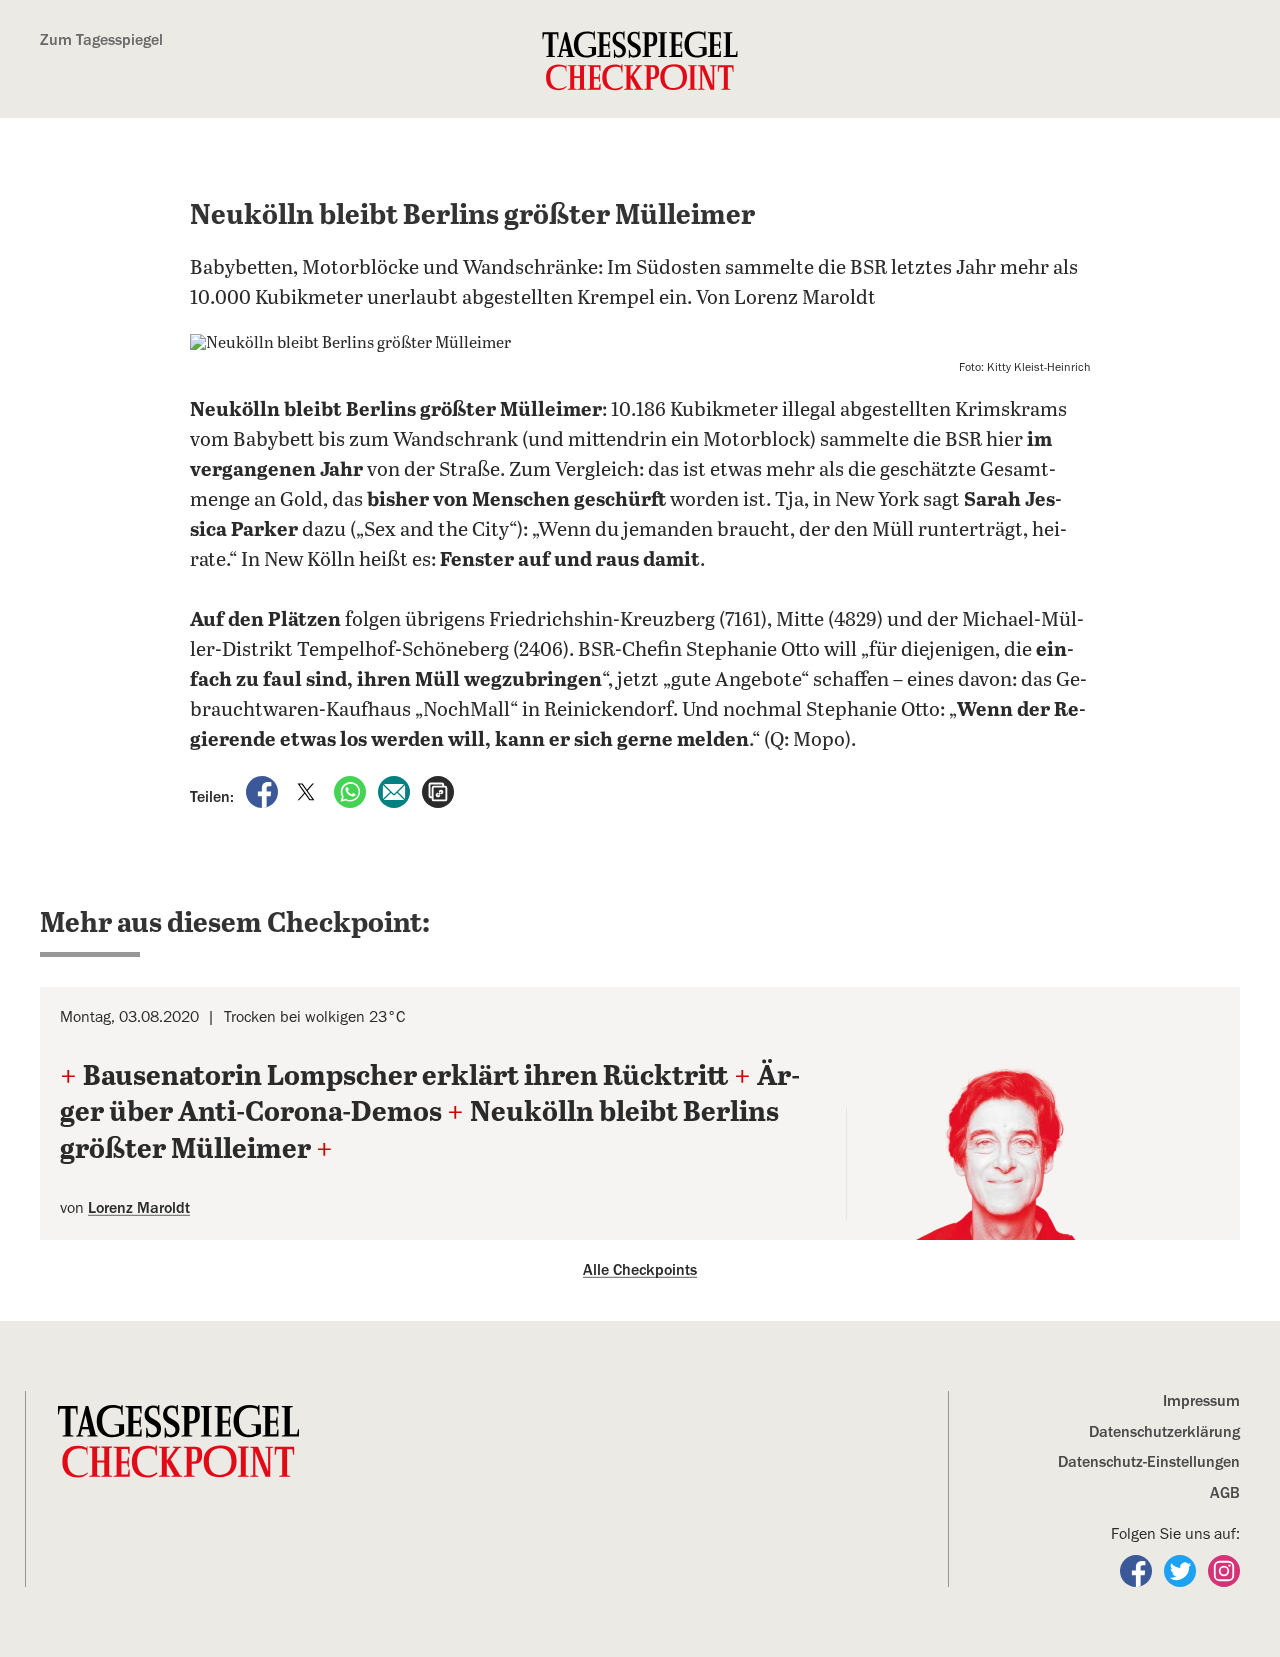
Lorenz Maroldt (139, 1208)
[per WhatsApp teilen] (352, 791)
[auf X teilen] (308, 791)
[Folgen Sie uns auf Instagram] (1224, 1570)
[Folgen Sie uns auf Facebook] (1138, 1570)
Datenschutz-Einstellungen (1149, 1462)
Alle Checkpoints (640, 1270)
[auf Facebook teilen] (264, 791)
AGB (1225, 1493)
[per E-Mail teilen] (396, 791)
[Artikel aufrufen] (438, 791)
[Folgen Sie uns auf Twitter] (1182, 1570)
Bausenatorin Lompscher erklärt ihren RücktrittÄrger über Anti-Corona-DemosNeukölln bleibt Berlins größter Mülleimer (430, 1113)
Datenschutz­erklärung (1164, 1432)
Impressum (1201, 1401)
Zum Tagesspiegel (101, 40)
